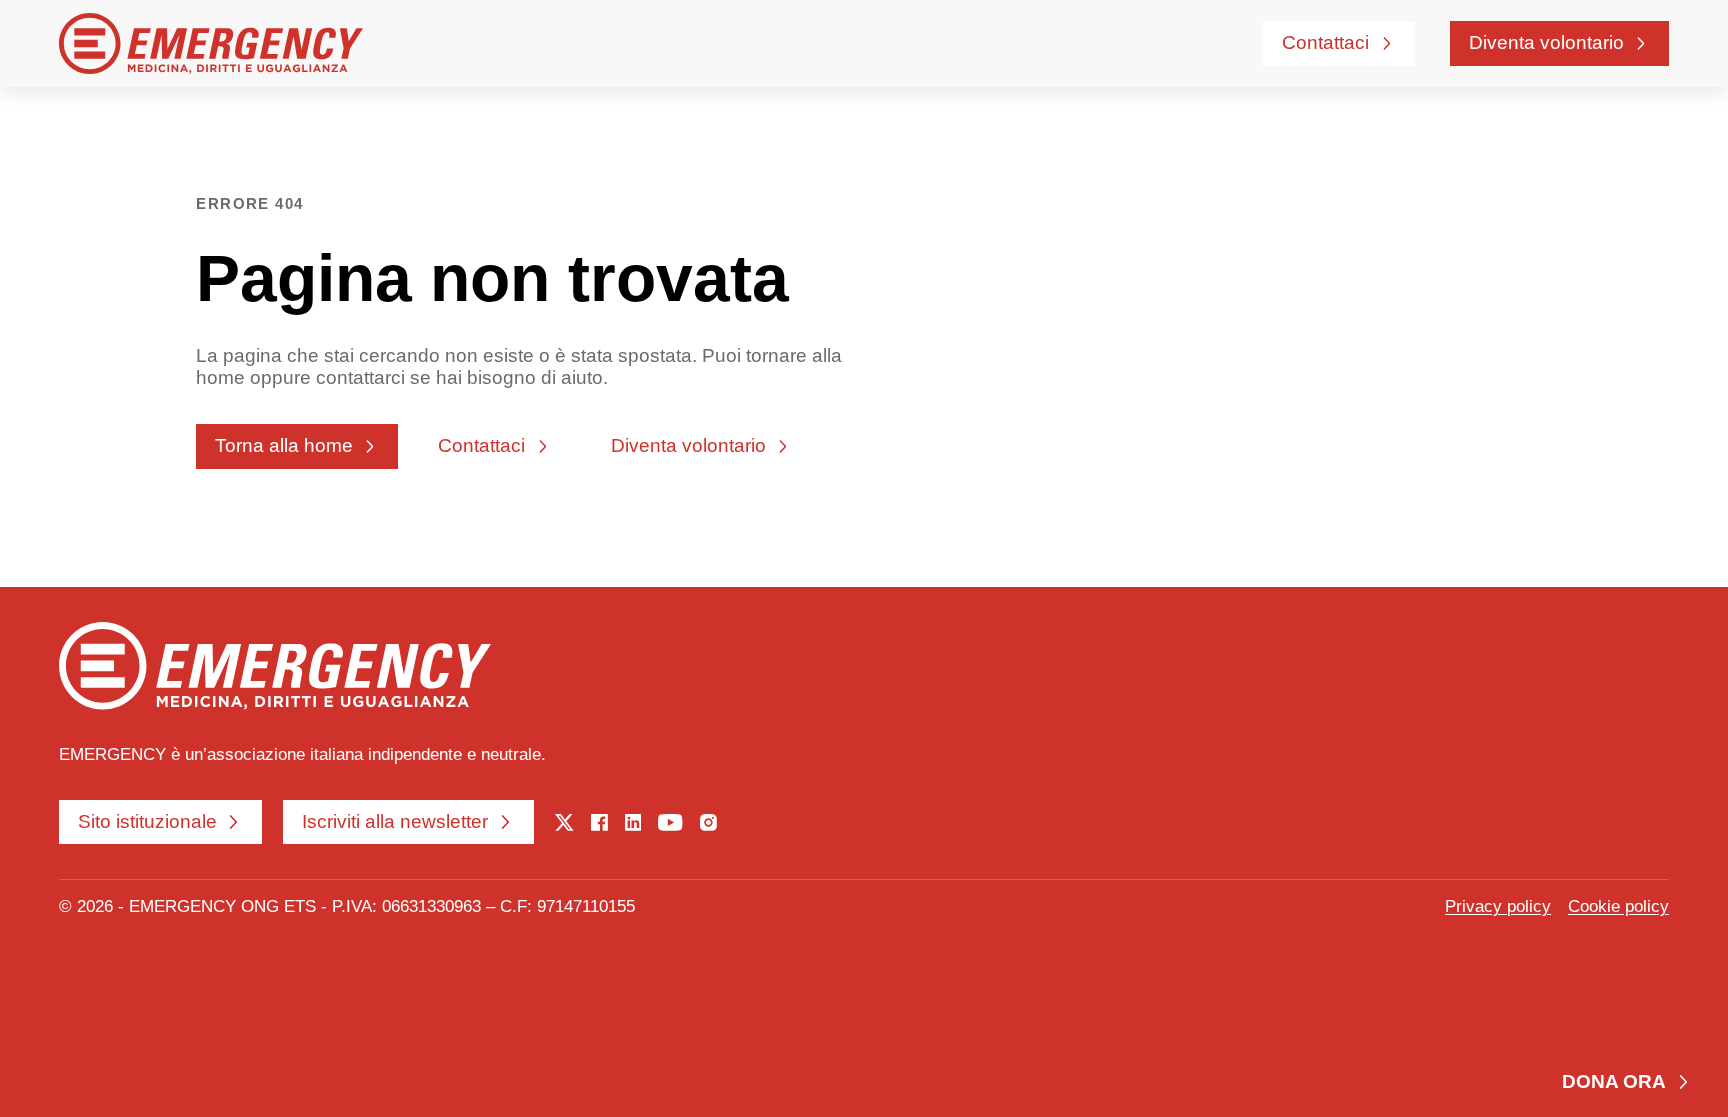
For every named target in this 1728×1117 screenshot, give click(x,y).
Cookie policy (1618, 906)
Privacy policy (1498, 906)
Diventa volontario (1546, 42)
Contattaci (1325, 42)
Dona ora (1614, 1081)
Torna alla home (284, 445)
